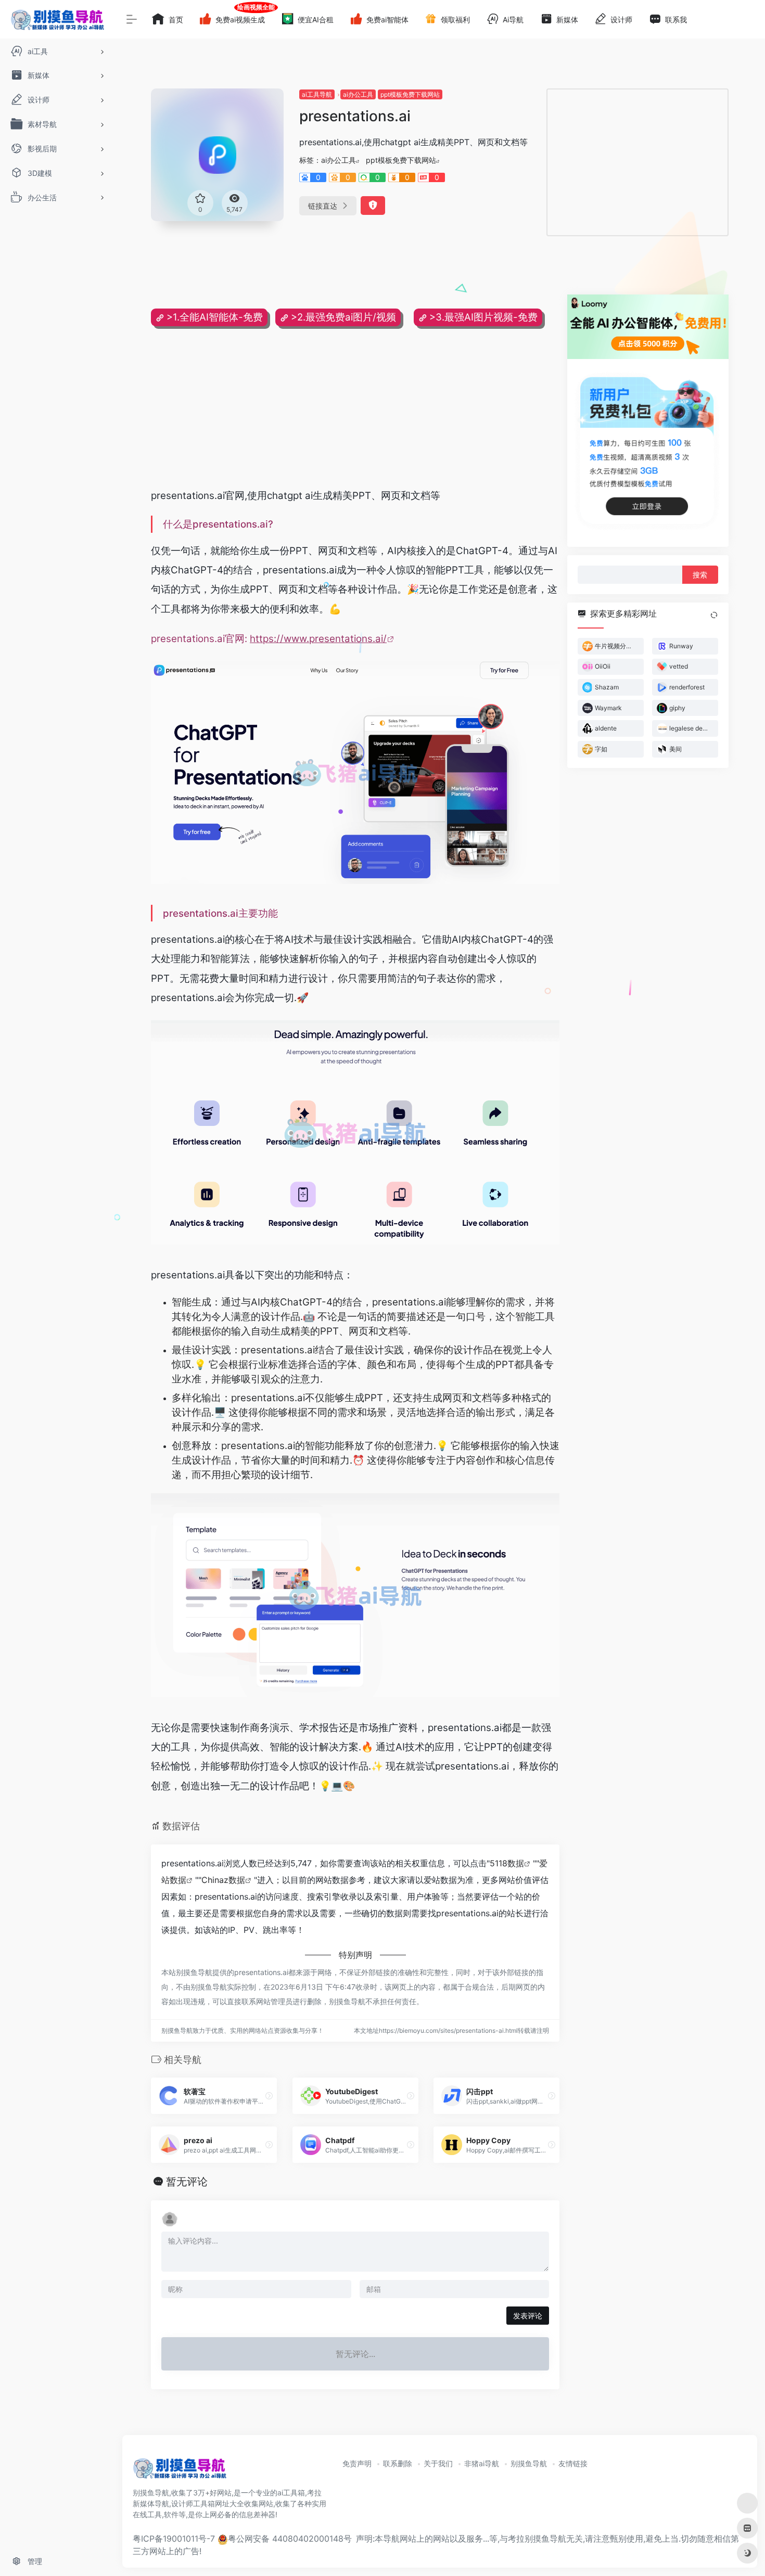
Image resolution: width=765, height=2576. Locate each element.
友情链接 (573, 2463)
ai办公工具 (358, 94)
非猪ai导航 (482, 2463)
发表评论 (528, 2316)
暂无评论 (187, 2182)
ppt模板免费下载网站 (410, 94)
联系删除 (398, 2463)
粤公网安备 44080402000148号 (290, 2539)
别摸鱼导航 (529, 2463)
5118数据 (507, 1863)
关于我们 (438, 2463)
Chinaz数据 (223, 1880)
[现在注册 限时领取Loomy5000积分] (648, 327)
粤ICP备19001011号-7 (174, 2539)
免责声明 (357, 2463)
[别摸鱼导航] (180, 2472)
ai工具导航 (317, 94)
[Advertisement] (637, 162)
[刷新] (714, 615)
